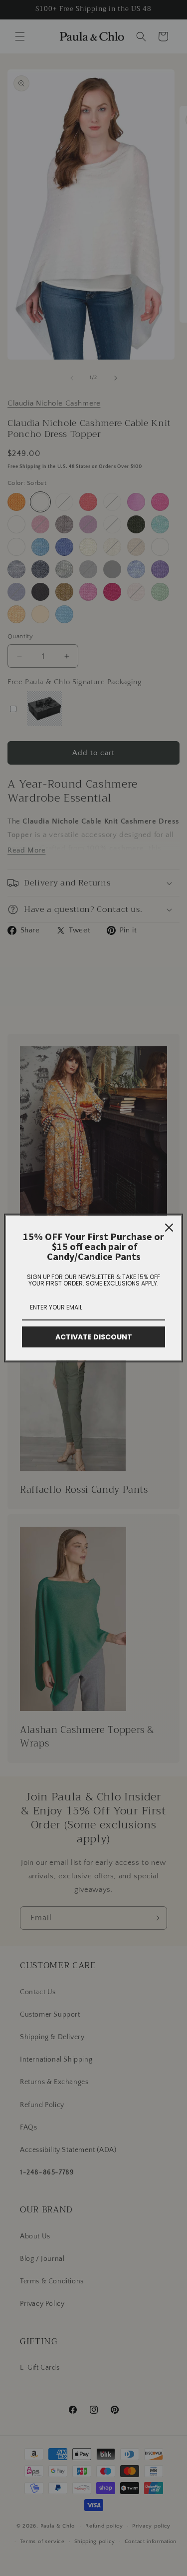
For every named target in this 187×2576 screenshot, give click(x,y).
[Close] (169, 1228)
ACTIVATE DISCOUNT (94, 1337)
